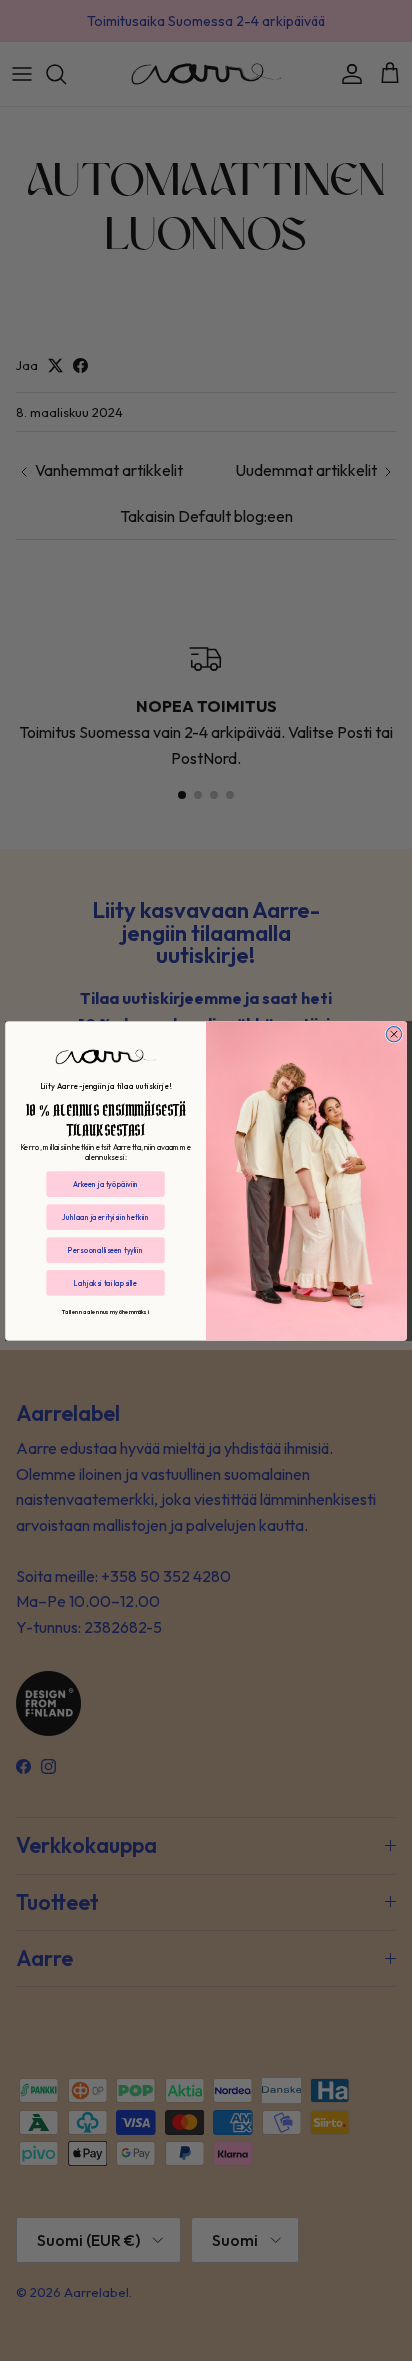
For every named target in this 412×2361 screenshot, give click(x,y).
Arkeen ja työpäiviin (105, 1183)
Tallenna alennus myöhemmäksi (105, 1311)
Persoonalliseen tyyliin (105, 1249)
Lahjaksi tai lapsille (105, 1282)
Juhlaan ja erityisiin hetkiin (105, 1216)
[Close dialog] (393, 1033)
